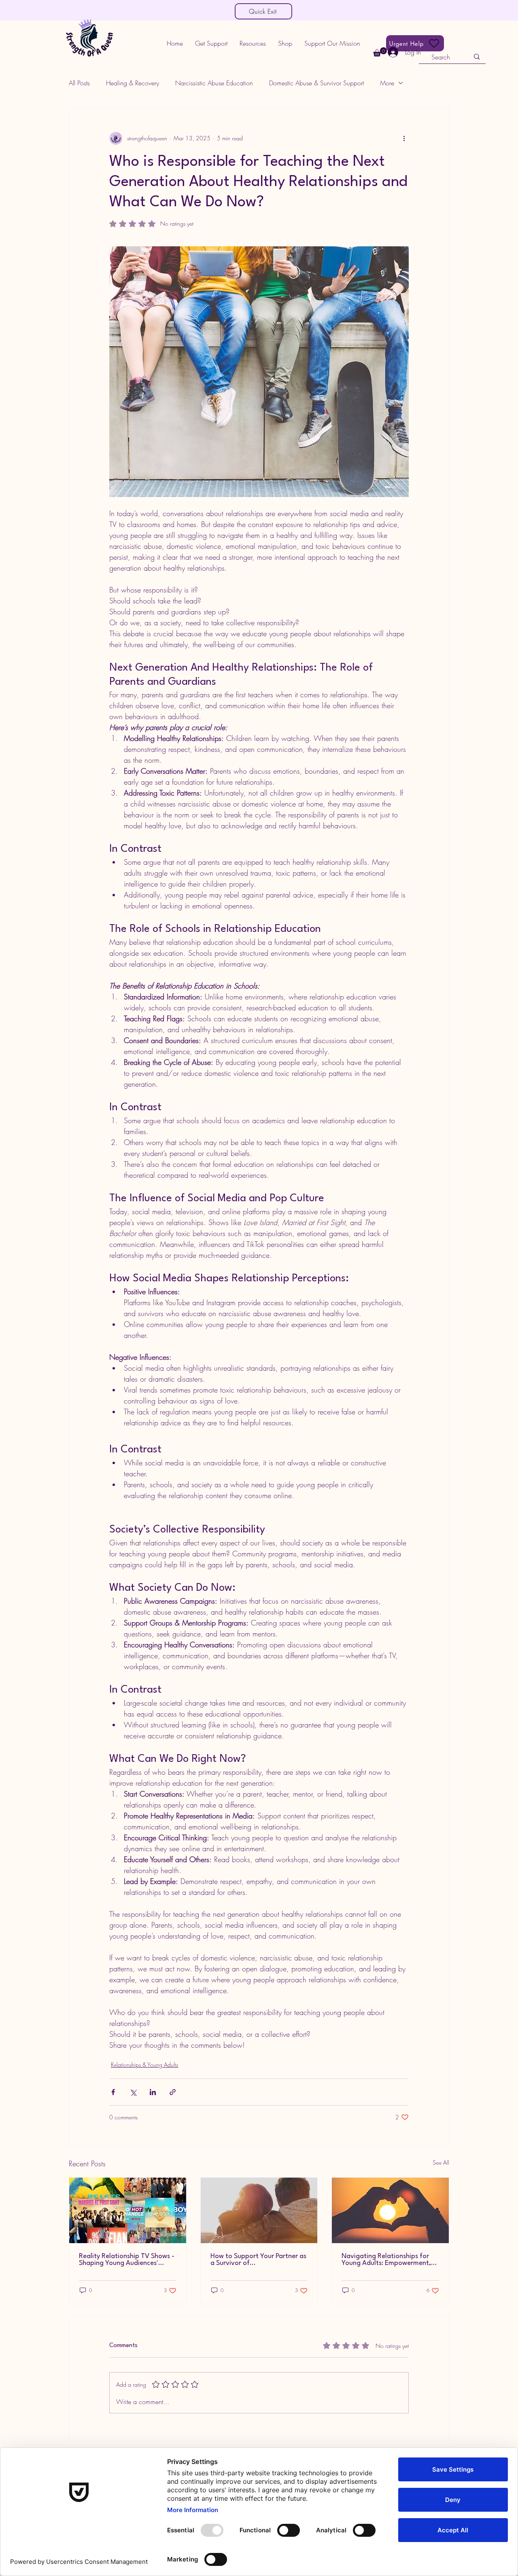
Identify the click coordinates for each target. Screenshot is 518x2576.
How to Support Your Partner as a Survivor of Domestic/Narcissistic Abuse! (258, 2260)
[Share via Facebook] (113, 2092)
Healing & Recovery (133, 83)
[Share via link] (173, 2092)
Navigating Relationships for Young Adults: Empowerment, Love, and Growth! (386, 2260)
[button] (211, 43)
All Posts (79, 83)
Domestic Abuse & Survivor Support (316, 83)
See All (441, 2162)
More (387, 83)
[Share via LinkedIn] (153, 2092)
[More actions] (404, 138)
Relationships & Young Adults (144, 2065)
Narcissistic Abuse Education (214, 83)
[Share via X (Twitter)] (133, 2092)
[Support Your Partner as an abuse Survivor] (259, 2210)
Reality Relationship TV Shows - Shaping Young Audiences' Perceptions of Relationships (127, 2260)
